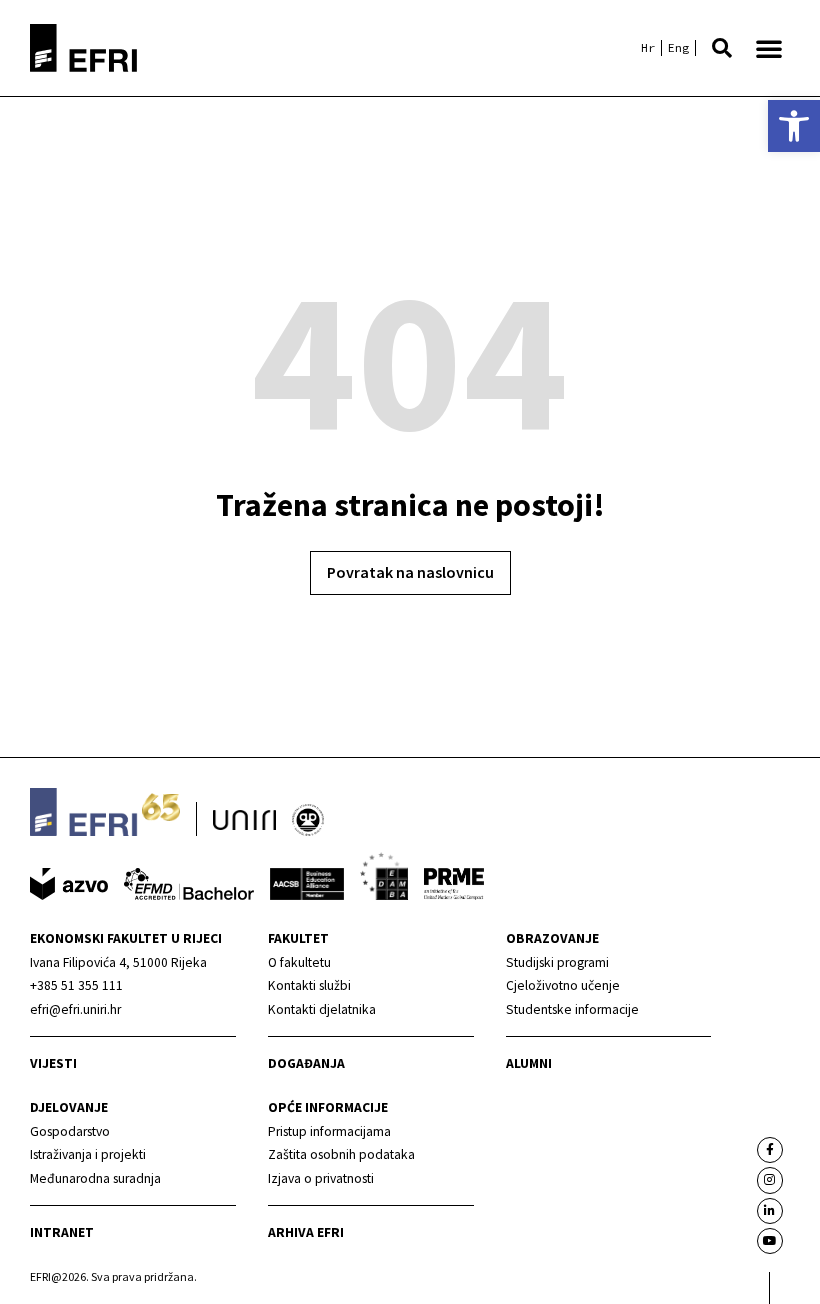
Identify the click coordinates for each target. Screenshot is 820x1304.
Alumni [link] (529, 1063)
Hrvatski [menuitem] (648, 48)
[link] (794, 126)
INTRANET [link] (62, 1232)
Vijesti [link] (53, 1063)
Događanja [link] (306, 1063)
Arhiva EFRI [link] (306, 1232)
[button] (722, 48)
